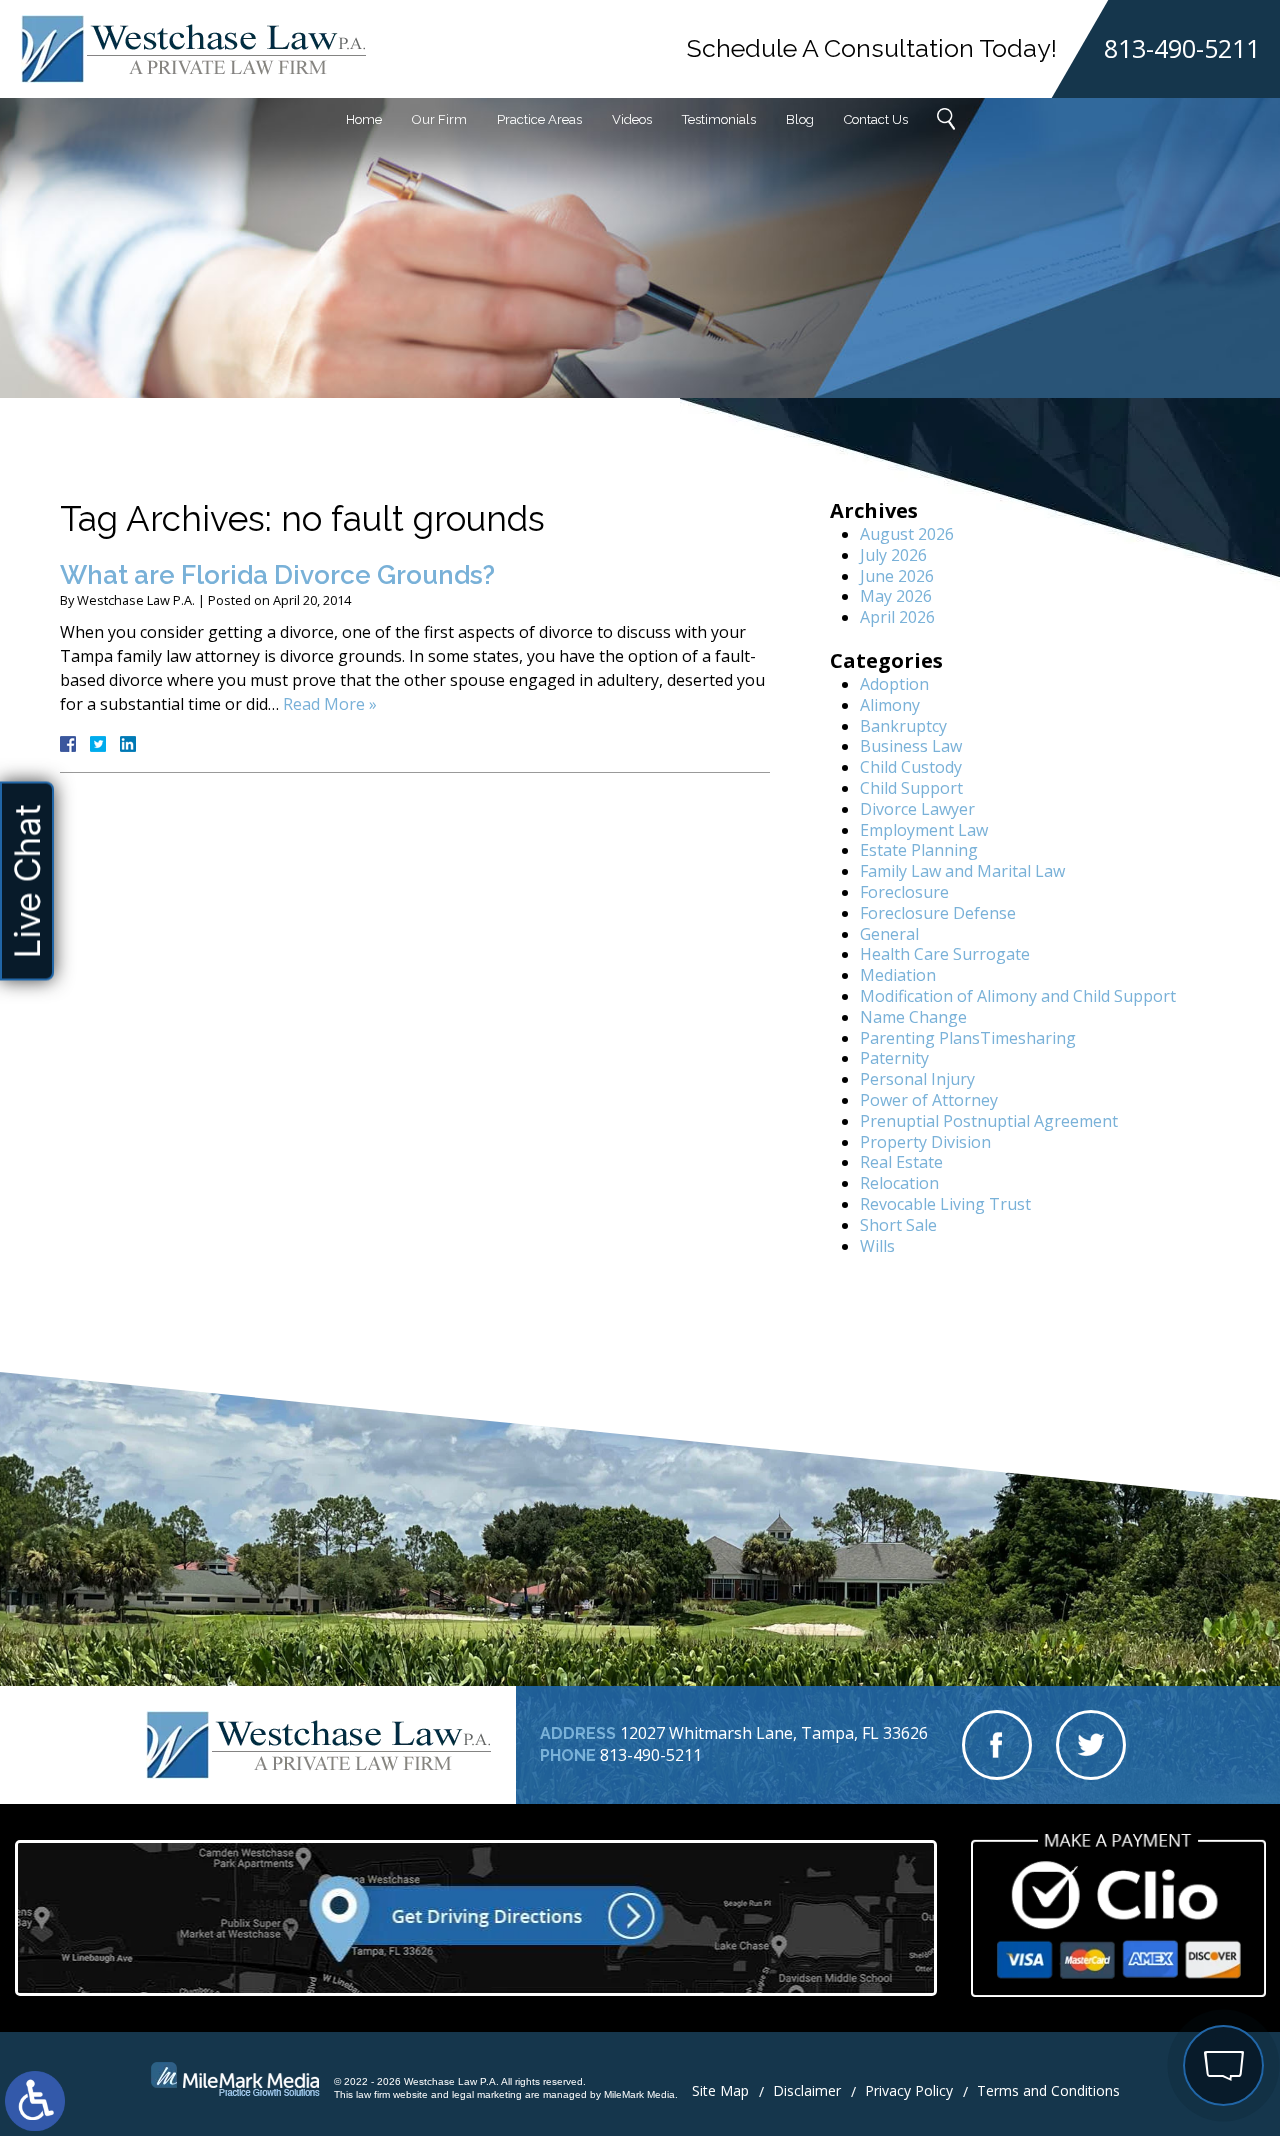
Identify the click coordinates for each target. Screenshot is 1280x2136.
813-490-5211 (1182, 48)
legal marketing (487, 2094)
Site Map (720, 2090)
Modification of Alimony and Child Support (1018, 996)
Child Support (911, 788)
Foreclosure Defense (938, 913)
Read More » (330, 704)
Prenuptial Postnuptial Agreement (989, 1121)
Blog (800, 119)
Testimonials (719, 119)
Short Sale (898, 1225)
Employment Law (924, 830)
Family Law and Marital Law (962, 871)
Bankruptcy (903, 726)
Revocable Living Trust (945, 1204)
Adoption (894, 684)
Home (364, 119)
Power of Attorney (929, 1100)
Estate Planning (919, 850)
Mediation (898, 975)
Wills (877, 1246)
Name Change (913, 1017)
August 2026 (907, 534)
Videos (632, 119)
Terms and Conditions (1048, 2090)
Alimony (890, 705)
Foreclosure (904, 892)
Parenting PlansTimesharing (968, 1038)
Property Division (925, 1142)
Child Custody (911, 767)
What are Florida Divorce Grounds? (277, 575)
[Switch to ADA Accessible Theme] (35, 2101)
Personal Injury (917, 1079)
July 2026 (893, 555)
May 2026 (896, 596)
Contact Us (876, 119)
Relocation (899, 1183)
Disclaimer (807, 2090)
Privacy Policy (909, 2090)
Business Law (911, 746)
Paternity (894, 1058)
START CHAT (1129, 1958)
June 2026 (897, 576)
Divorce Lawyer (917, 809)
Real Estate (901, 1162)
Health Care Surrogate (945, 954)
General (889, 934)
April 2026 (897, 617)
